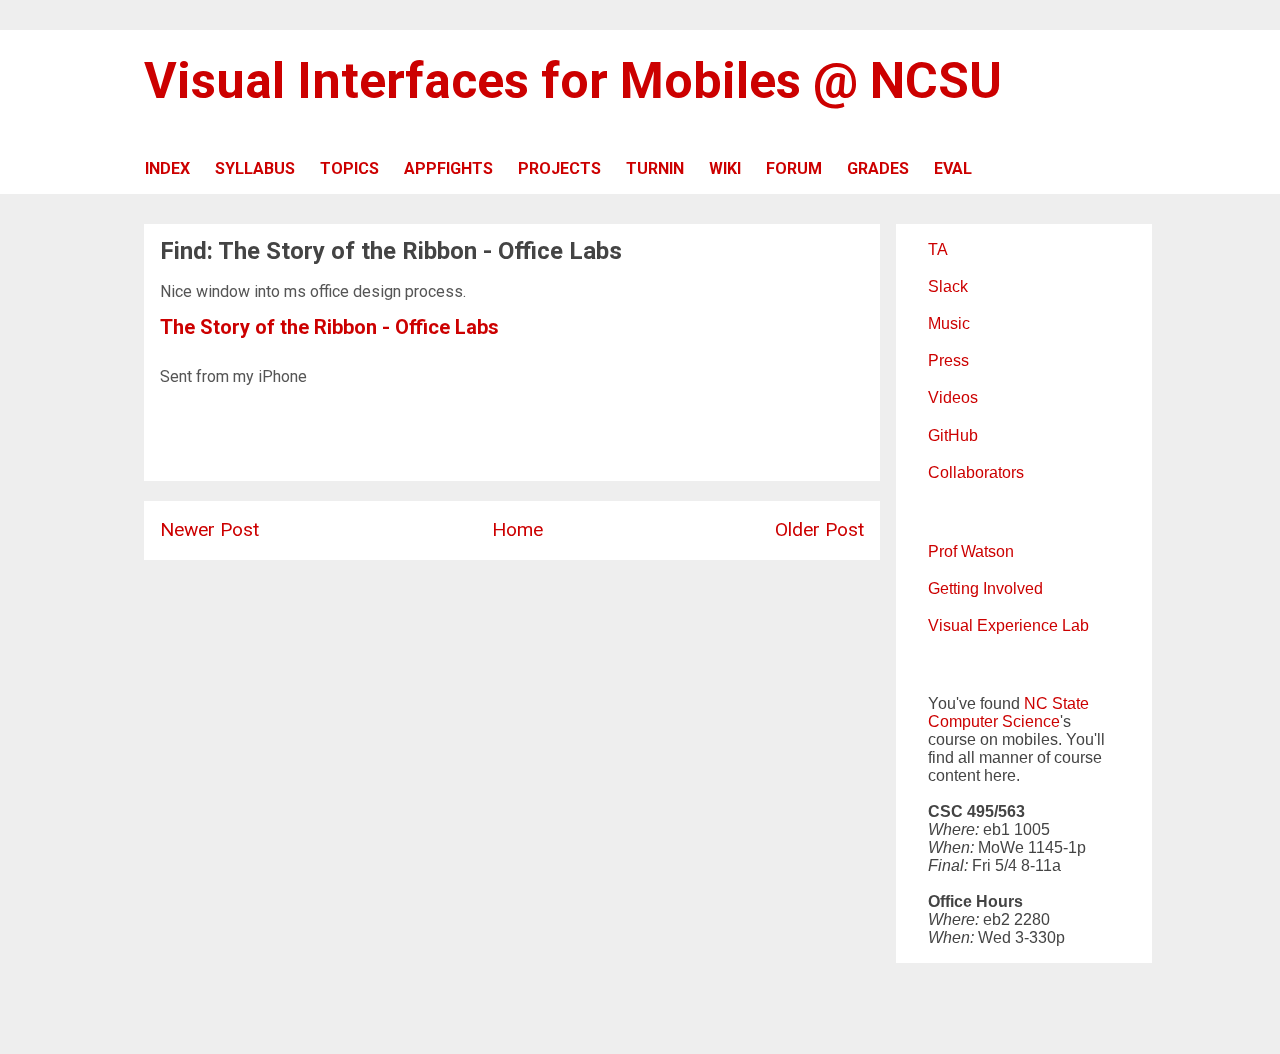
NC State (1056, 703)
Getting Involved (985, 588)
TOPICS (349, 168)
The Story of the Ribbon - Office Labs (329, 327)
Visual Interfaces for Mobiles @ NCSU (573, 81)
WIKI (725, 168)
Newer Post (209, 529)
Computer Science (994, 721)
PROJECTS (559, 168)
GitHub (953, 435)
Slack (948, 286)
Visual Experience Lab (1008, 625)
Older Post (819, 529)
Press (948, 360)
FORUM (794, 168)
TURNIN (655, 168)
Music (949, 323)
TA (938, 249)
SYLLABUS (255, 168)
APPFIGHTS (448, 168)
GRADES (878, 168)
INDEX (167, 168)
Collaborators (976, 472)
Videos (953, 397)
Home (517, 529)
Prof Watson (971, 551)
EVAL (953, 168)
